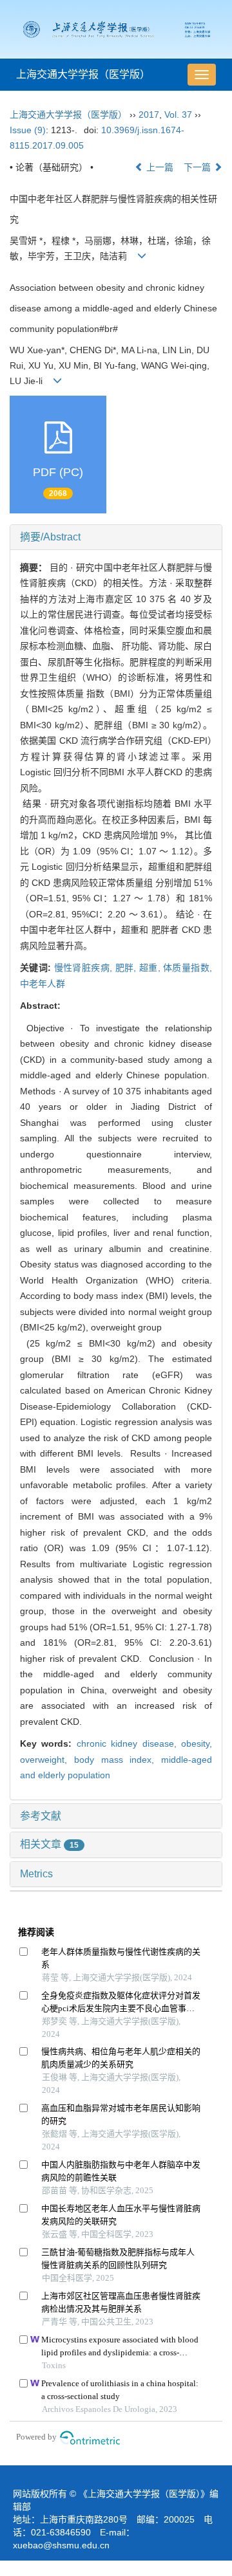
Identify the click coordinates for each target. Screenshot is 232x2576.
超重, (151, 968)
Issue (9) (28, 130)
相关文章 (49, 1844)
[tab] (116, 537)
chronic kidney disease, (129, 1743)
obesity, (197, 1743)
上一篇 (159, 167)
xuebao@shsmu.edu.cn (61, 2545)
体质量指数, (188, 968)
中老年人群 (43, 984)
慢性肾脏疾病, (85, 968)
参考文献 (41, 1816)
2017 (149, 115)
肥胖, (127, 968)
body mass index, (118, 1760)
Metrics (36, 1874)
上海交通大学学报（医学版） (83, 74)
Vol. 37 (178, 115)
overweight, (47, 1760)
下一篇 (198, 167)
